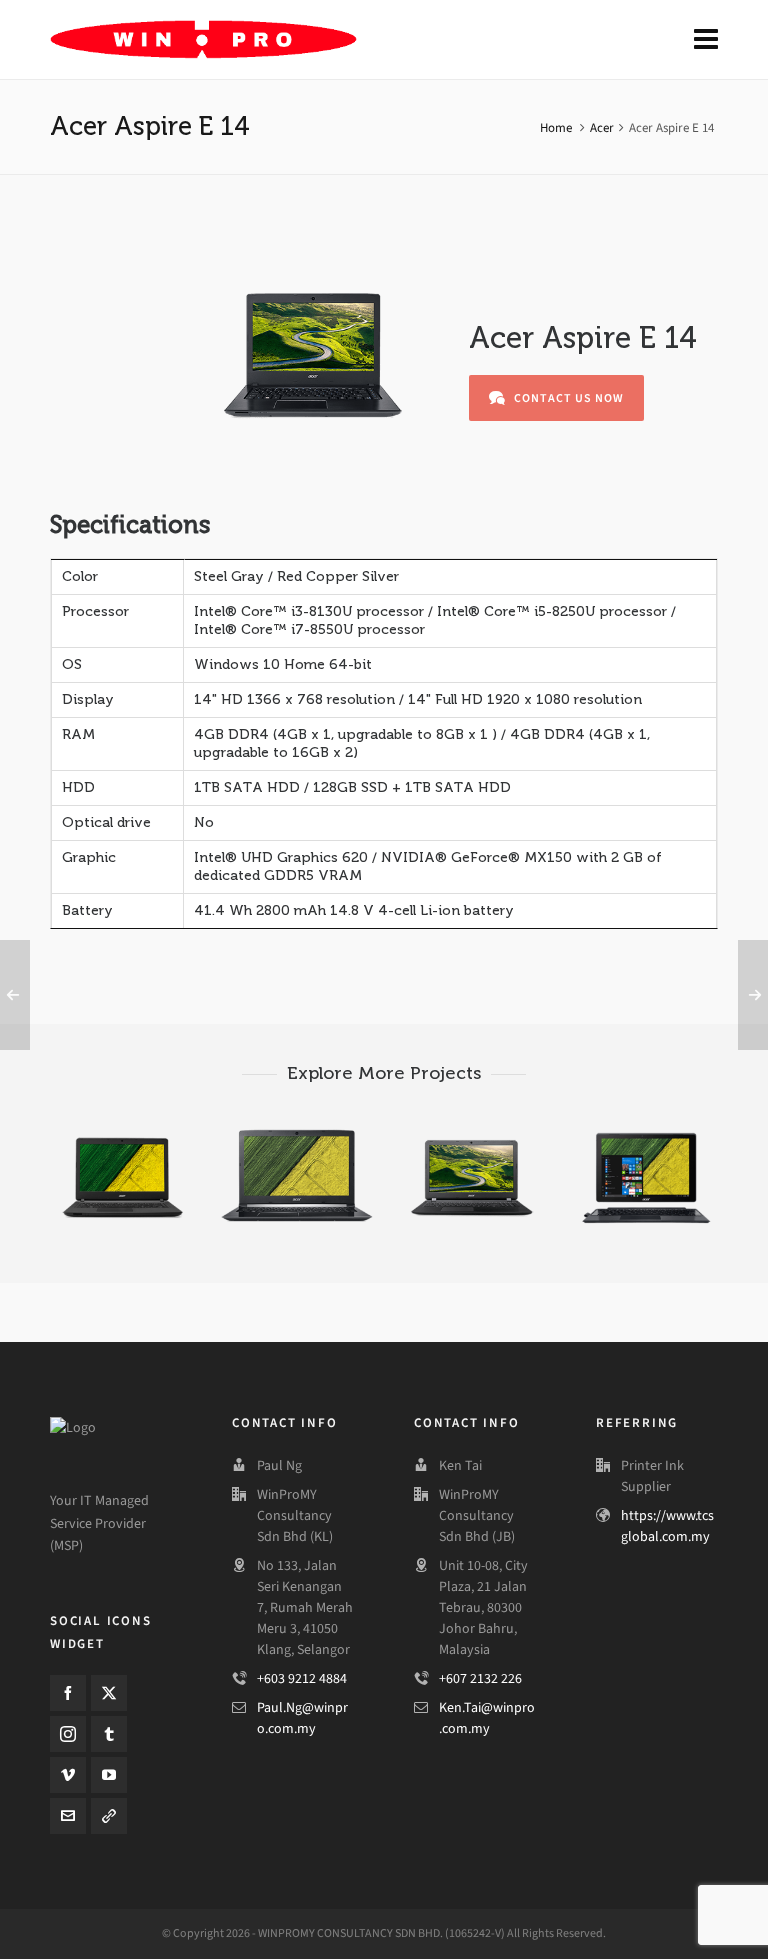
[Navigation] (706, 40)
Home (556, 127)
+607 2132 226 (480, 1678)
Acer (602, 127)
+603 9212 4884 (302, 1678)
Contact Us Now (569, 398)
